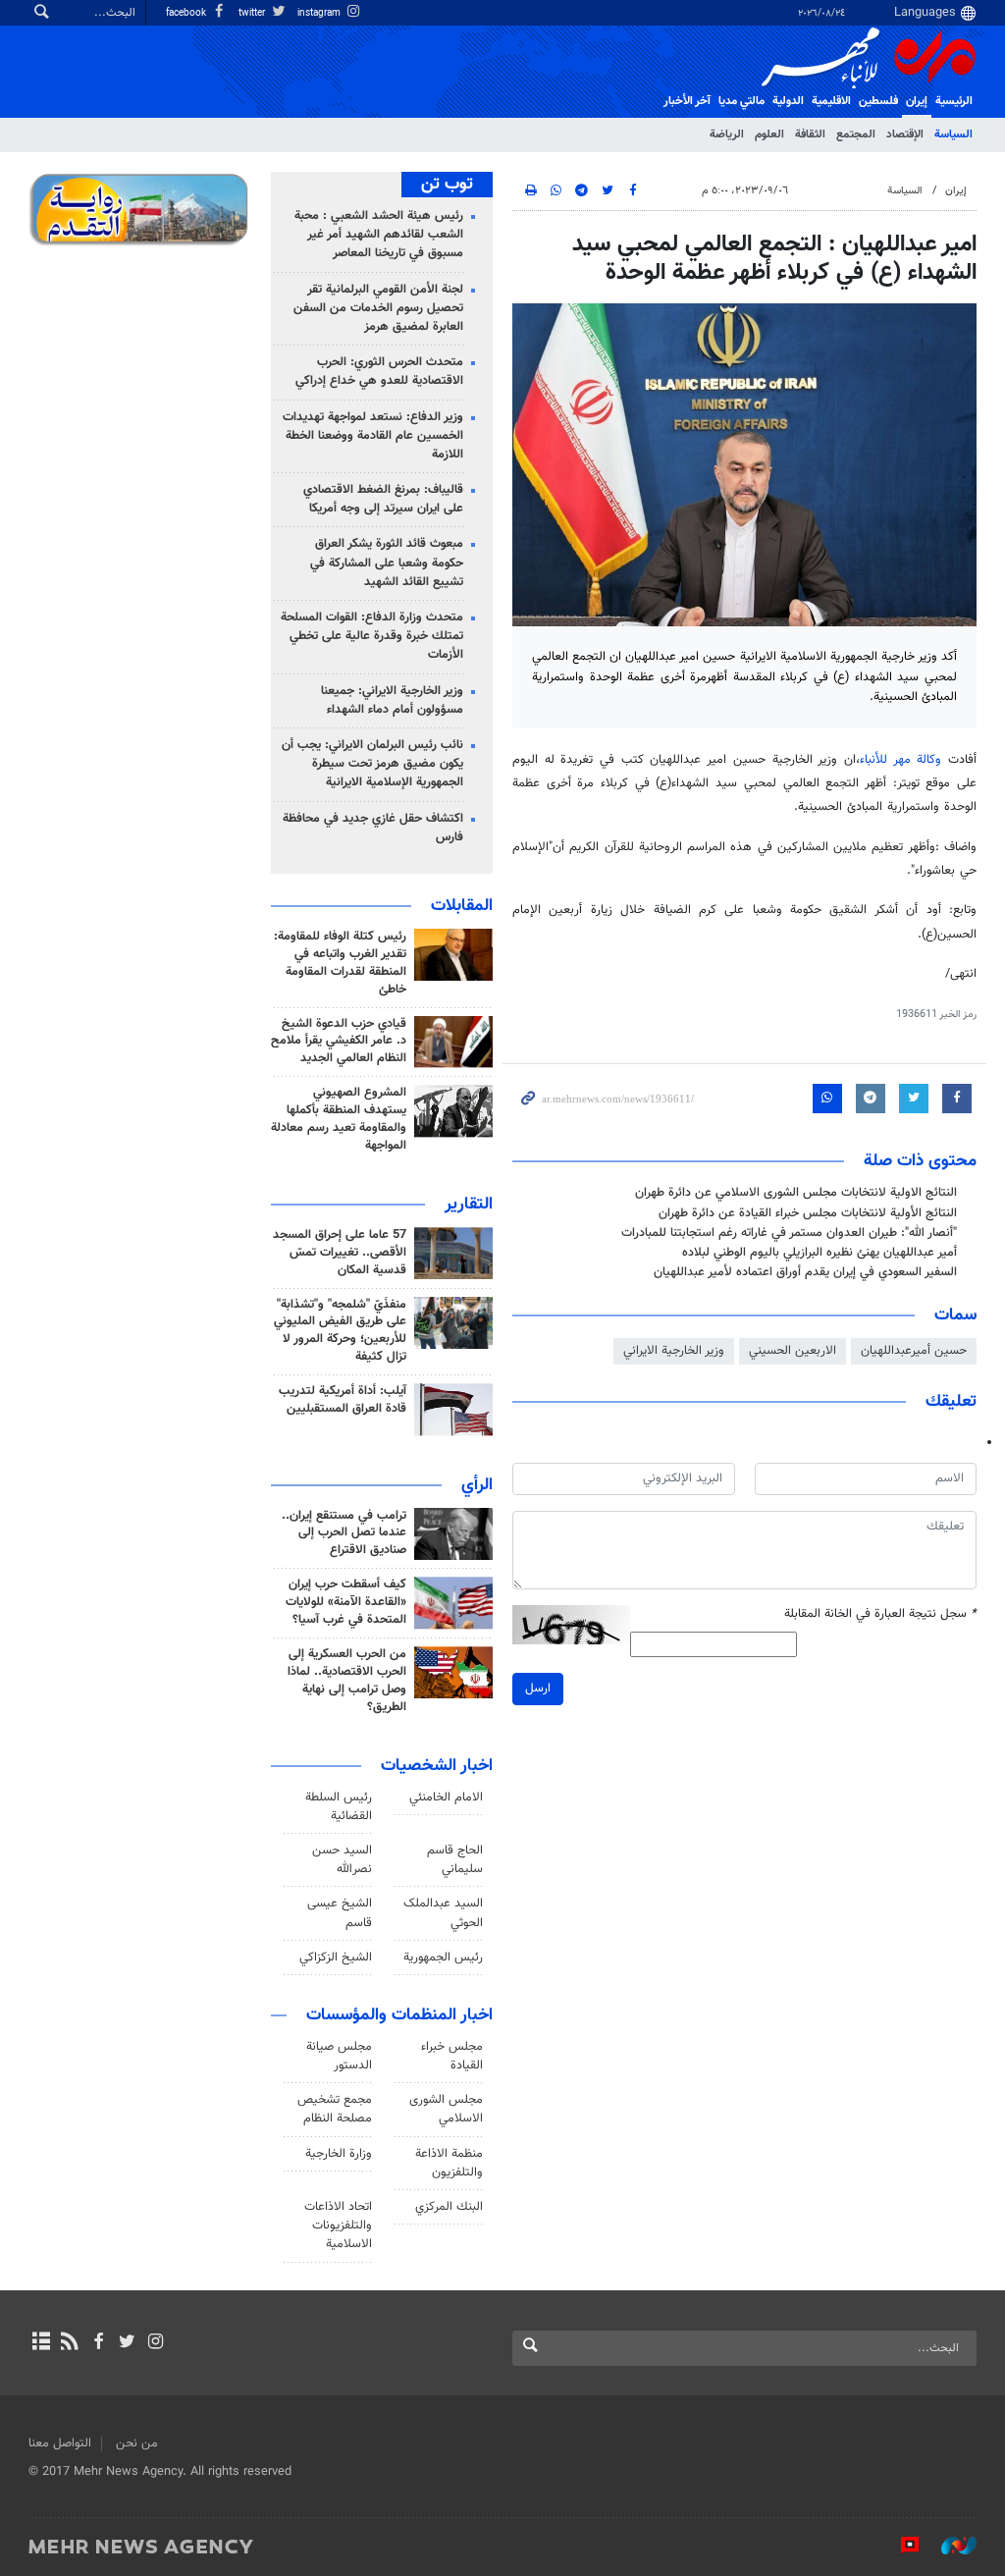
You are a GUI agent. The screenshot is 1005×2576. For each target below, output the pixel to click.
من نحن (137, 2443)
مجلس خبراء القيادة (452, 2056)
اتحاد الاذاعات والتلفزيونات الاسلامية (338, 2226)
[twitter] (127, 2343)
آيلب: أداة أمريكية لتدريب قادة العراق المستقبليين (343, 1400)
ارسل (538, 1689)
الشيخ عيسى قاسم (340, 1913)
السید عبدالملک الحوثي (443, 1913)
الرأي (477, 1485)
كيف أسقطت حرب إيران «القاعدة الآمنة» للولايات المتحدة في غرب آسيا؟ (346, 1602)
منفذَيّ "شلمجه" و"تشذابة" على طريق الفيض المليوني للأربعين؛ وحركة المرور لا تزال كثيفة (340, 1331)
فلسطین (878, 101)
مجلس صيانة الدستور (339, 2056)
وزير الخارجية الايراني (674, 1351)
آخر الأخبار (687, 101)
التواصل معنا (60, 2443)
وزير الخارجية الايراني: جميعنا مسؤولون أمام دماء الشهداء (392, 700)
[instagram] (156, 2343)
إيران (917, 101)
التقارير (469, 1205)
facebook (187, 13)
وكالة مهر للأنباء (900, 760)
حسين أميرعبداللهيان (914, 1351)
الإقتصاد (905, 134)
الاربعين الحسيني (793, 1351)
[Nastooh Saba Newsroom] (949, 2546)
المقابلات (462, 906)
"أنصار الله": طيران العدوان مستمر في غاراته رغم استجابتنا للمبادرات (789, 1233)
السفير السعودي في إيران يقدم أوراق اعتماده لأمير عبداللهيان (805, 1272)
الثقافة (810, 134)
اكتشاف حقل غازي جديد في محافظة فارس (373, 828)
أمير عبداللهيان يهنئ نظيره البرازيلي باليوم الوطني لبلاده (820, 1253)
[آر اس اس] (69, 2343)
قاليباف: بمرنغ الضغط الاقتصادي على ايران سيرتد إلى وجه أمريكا (383, 499)
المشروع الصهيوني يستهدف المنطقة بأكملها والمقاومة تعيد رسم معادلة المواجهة (339, 1119)
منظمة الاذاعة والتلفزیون (449, 2163)
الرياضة (727, 134)
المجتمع (856, 134)
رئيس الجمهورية (443, 1958)
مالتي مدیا (741, 101)
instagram (320, 13)
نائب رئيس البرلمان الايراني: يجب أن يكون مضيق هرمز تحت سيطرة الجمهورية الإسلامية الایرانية (372, 764)
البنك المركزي (449, 2207)
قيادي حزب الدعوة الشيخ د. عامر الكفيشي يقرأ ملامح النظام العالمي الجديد (339, 1042)
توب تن (447, 185)
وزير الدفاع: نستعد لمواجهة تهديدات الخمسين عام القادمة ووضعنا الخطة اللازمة (373, 436)
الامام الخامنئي (446, 1798)
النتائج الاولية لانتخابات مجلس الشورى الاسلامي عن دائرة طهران (796, 1193)
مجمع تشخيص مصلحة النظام (335, 2109)
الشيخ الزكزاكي (336, 1958)
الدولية (788, 101)
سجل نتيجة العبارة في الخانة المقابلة (880, 1614)
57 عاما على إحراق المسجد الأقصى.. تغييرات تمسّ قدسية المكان (340, 1253)
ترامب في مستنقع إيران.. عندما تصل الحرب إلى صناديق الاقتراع (344, 1533)
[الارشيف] (41, 2343)
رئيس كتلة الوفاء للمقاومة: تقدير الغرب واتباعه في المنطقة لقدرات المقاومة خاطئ (340, 963)
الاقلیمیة (831, 101)
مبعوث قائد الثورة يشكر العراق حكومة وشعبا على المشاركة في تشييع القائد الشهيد (387, 563)
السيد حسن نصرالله (342, 1860)
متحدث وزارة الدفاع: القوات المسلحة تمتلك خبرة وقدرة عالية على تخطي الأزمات (372, 636)
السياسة (953, 134)
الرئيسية (954, 101)
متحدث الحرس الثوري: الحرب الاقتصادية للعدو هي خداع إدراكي (379, 372)
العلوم (769, 134)
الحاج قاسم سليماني (455, 1860)
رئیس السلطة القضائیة (339, 1807)
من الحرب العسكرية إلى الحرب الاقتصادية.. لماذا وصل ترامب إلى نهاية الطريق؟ (347, 1681)
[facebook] (98, 2343)
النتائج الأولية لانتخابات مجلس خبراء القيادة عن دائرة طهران (808, 1213)
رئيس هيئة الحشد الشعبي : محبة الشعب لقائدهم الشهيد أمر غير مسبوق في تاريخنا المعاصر (379, 235)
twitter (253, 13)
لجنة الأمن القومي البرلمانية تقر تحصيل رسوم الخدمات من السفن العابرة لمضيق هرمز (378, 308)
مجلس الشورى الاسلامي (446, 2109)
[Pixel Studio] (900, 2546)
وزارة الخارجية (339, 2154)
